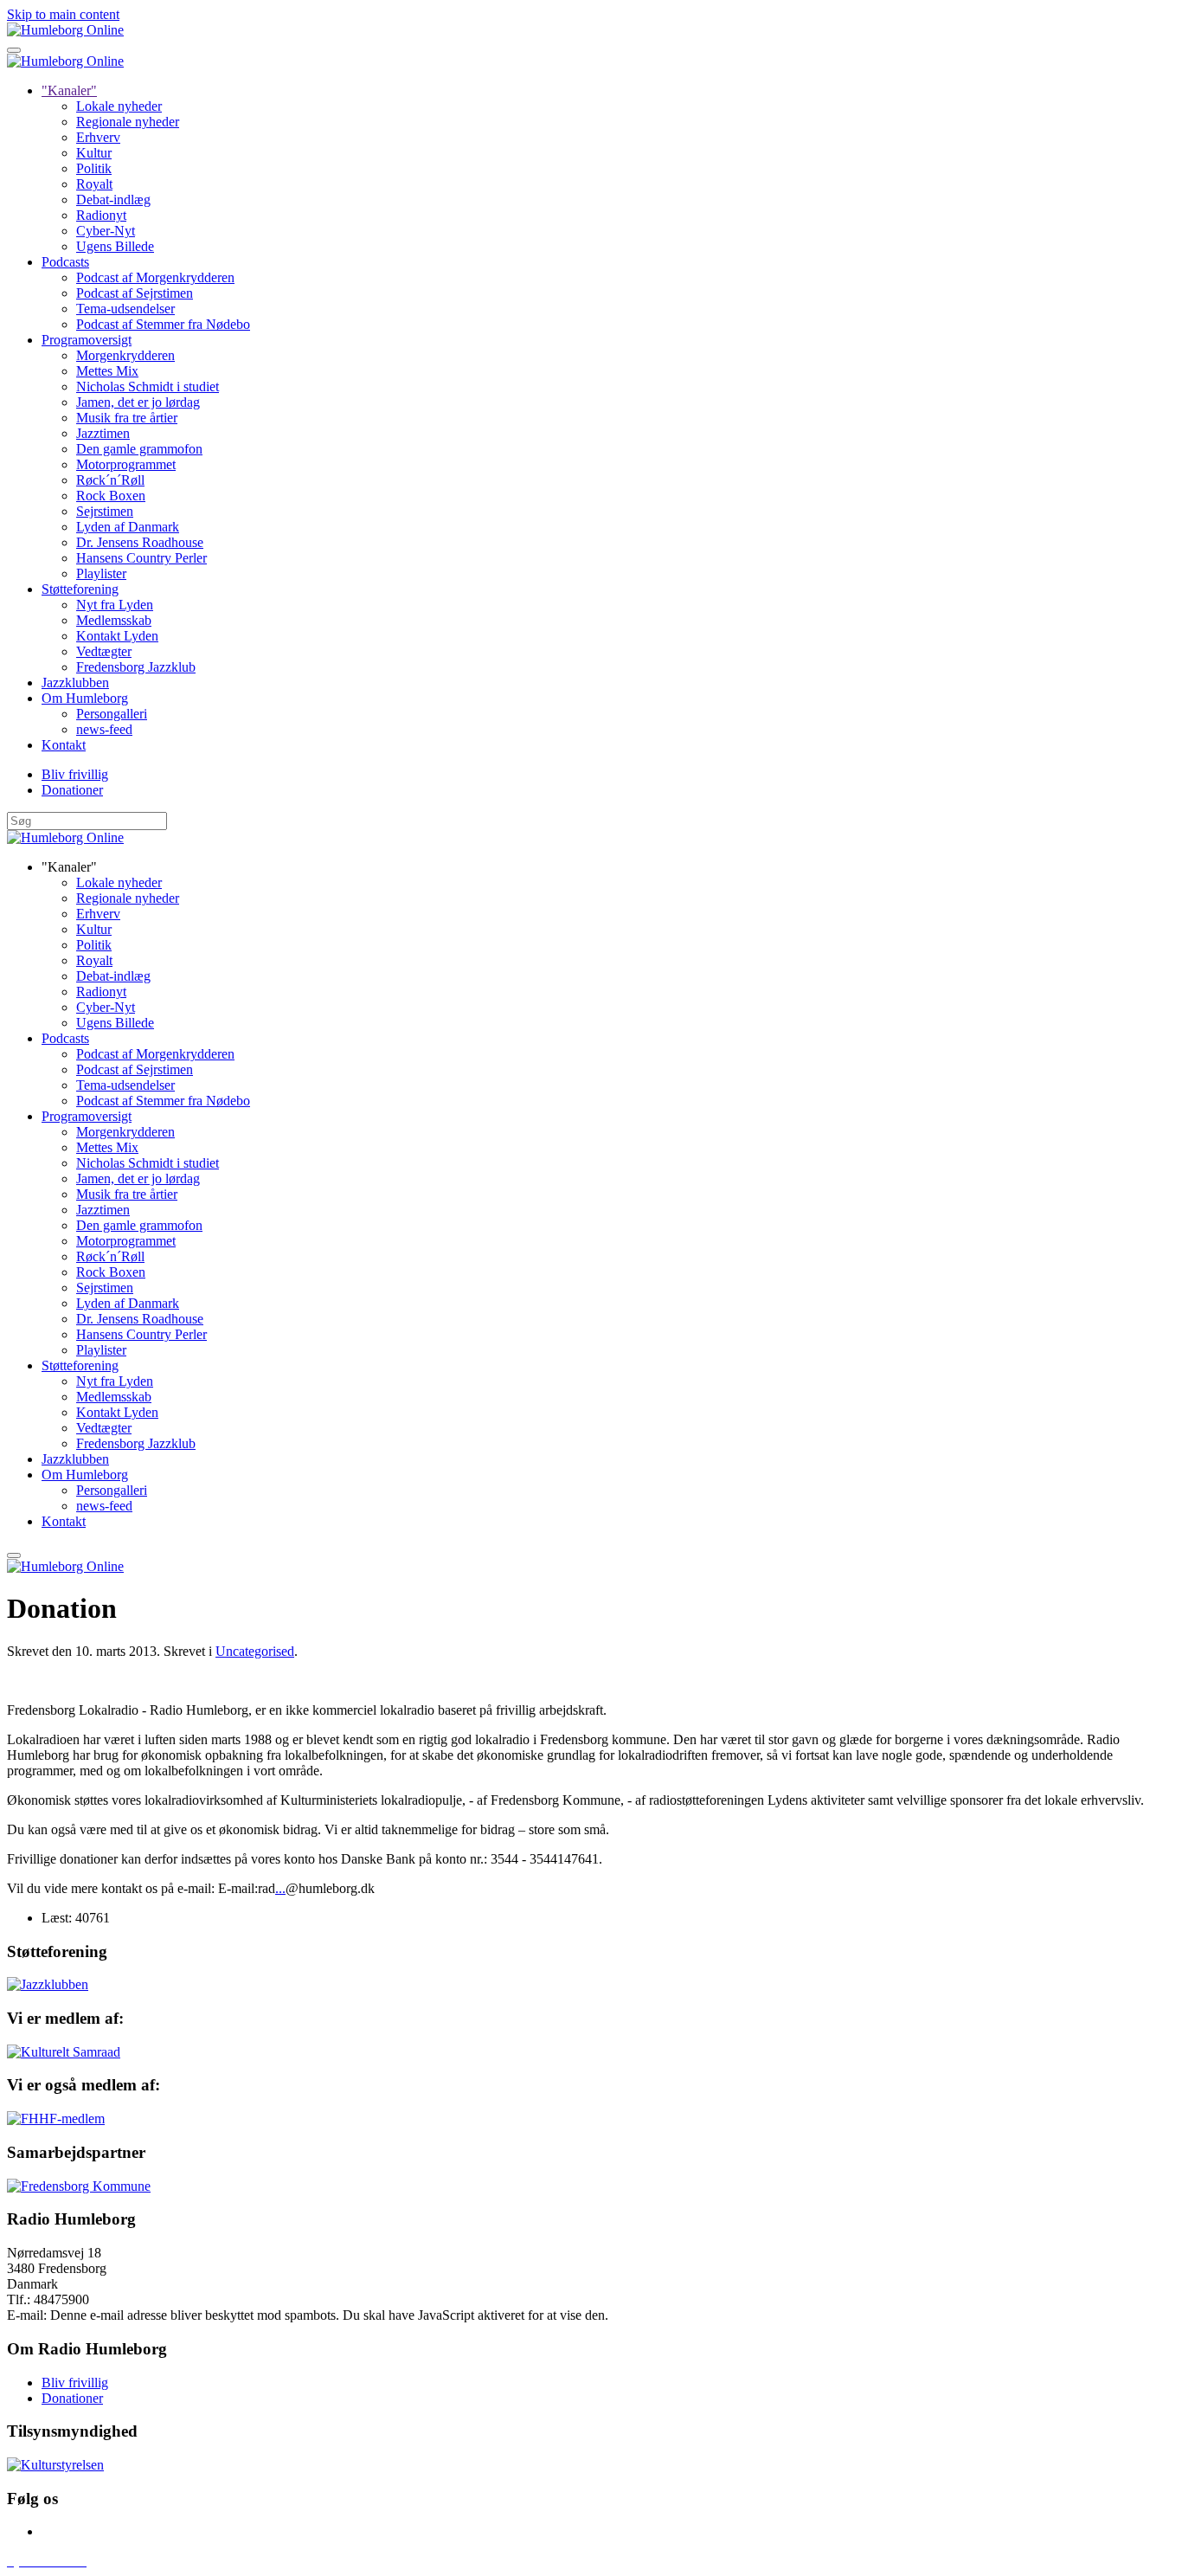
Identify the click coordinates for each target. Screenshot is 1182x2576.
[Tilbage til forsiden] (65, 30)
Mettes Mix (107, 371)
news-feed (104, 729)
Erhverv (98, 137)
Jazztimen (103, 433)
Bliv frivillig (75, 774)
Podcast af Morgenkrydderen (155, 277)
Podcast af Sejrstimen (135, 293)
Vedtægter (104, 651)
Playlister (101, 573)
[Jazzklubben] (48, 1984)
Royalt (94, 184)
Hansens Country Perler (141, 558)
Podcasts (65, 262)
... (280, 1888)
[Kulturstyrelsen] (55, 2465)
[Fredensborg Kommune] (79, 2186)
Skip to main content (63, 14)
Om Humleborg (85, 698)
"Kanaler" (69, 90)
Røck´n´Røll (110, 480)
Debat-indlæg (113, 200)
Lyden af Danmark (128, 527)
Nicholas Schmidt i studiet (148, 386)
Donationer (72, 790)
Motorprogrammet (126, 464)
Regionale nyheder (128, 122)
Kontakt (64, 745)
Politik (94, 168)
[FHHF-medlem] (56, 2119)
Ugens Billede (115, 246)
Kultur (94, 153)
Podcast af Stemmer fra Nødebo (163, 324)
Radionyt (101, 215)
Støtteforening (80, 589)
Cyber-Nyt (106, 231)
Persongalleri (112, 714)
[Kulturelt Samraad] (64, 2052)
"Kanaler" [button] (69, 867)
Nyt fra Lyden (115, 605)
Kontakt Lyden (117, 636)
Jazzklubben (75, 683)
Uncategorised (255, 1651)
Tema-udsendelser (125, 309)
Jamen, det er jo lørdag (138, 402)
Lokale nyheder (119, 106)
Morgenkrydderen (125, 355)
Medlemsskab (114, 620)
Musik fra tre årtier (127, 418)
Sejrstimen (105, 511)
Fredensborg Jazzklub (136, 667)
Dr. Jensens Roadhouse (140, 542)
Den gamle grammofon (139, 449)
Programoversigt (87, 340)
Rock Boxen (111, 496)
